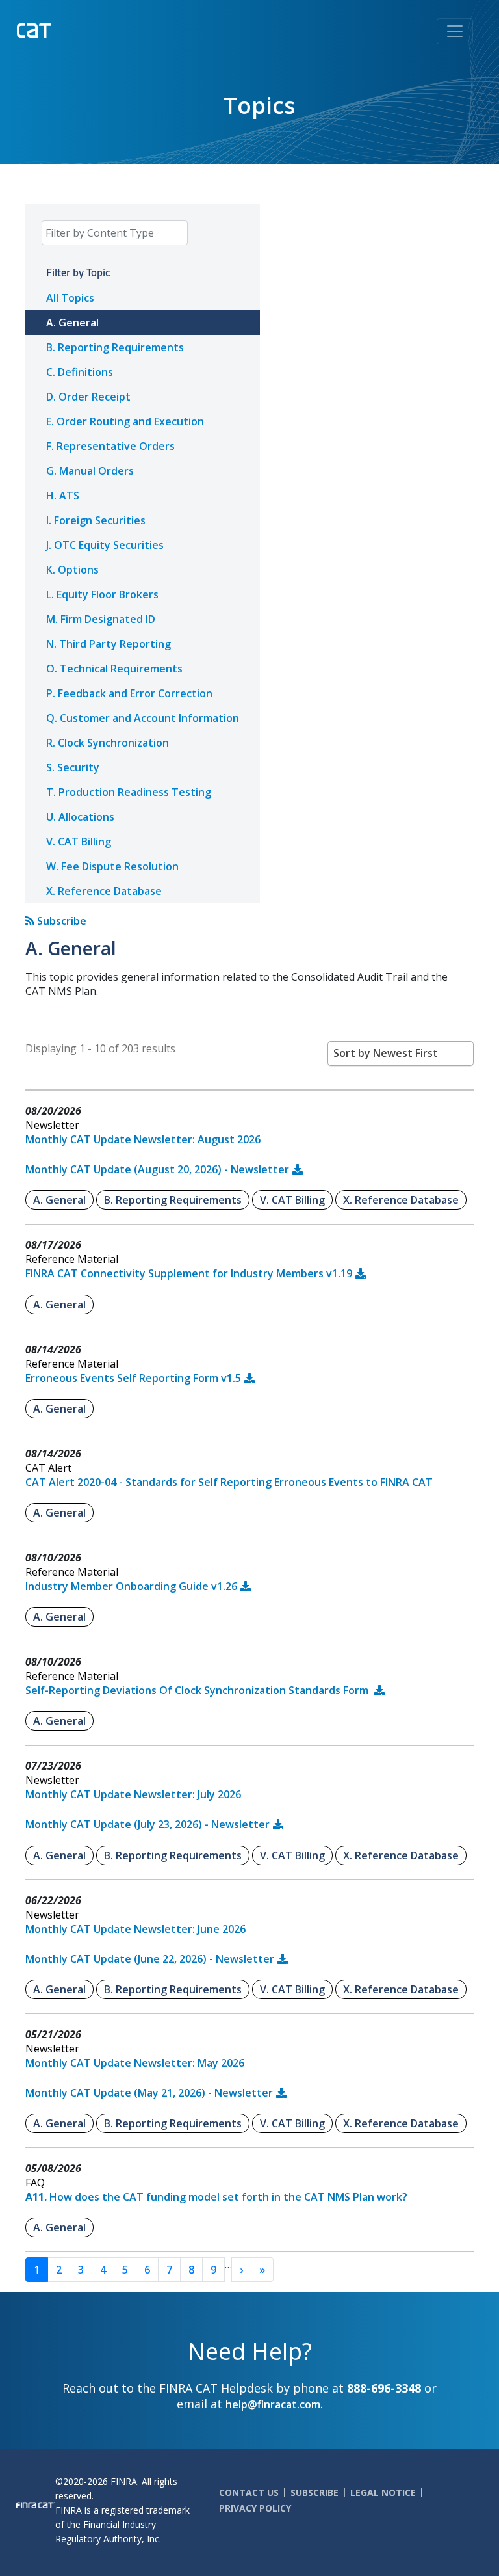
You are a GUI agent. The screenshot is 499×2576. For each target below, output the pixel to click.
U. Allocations (80, 817)
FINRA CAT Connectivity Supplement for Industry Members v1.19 (189, 1273)
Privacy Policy (255, 2508)
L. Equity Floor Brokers (102, 594)
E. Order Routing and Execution (125, 421)
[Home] (61, 29)
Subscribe (60, 921)
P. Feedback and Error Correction (129, 693)
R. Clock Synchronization (108, 743)
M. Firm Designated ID (101, 619)
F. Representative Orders (110, 446)
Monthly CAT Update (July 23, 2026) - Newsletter (147, 1824)
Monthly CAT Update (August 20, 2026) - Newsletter (157, 1169)
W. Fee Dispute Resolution (112, 866)
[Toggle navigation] (455, 31)
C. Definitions (80, 372)
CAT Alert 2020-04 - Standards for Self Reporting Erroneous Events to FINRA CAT (229, 1482)
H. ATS (63, 496)
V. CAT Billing (79, 842)
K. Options (72, 570)
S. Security (73, 767)
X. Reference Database (104, 891)
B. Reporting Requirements (115, 347)
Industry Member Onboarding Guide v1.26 (131, 1586)
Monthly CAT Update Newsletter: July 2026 (133, 1794)
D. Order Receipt (88, 397)
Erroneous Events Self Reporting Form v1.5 (133, 1378)
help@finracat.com (273, 2404)
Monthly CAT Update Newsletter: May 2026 (135, 2063)
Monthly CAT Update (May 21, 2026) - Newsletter (149, 2093)
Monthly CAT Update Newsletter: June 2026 (135, 1929)
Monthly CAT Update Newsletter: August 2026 (143, 1139)
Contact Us (249, 2492)
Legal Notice (383, 2492)
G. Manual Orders (90, 471)
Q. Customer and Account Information (143, 718)
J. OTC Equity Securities (105, 545)
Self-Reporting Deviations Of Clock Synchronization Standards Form (198, 1690)
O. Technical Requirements (114, 669)
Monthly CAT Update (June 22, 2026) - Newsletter (150, 1959)
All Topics (70, 298)
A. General (72, 323)
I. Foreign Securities (96, 520)
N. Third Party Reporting (109, 644)
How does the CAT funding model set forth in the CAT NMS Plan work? (216, 2197)
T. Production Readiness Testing (129, 792)
